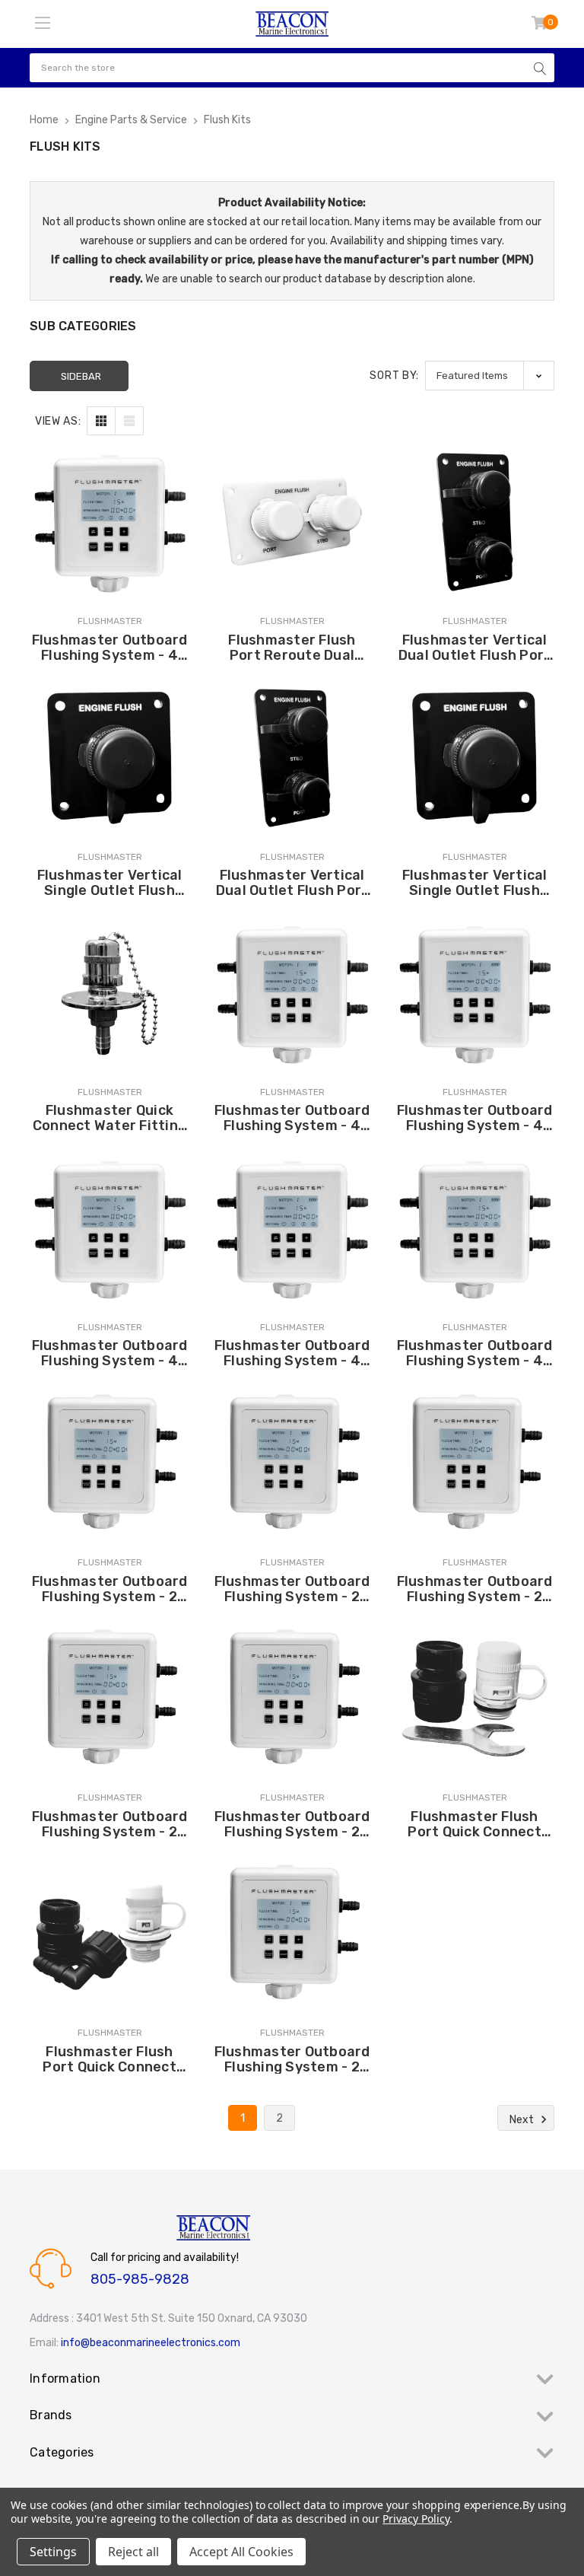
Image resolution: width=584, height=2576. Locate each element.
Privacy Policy (416, 2519)
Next (523, 2120)
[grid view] (101, 421)
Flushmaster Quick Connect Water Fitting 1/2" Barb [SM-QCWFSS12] (109, 1118)
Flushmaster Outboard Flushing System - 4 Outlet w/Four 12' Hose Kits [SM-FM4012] (109, 648)
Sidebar (81, 376)
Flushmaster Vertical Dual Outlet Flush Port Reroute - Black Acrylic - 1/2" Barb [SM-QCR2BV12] (292, 883)
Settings (53, 2552)
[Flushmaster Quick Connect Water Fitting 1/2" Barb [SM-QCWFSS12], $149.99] (109, 993)
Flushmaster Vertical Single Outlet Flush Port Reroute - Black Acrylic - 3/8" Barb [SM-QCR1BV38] (110, 883)
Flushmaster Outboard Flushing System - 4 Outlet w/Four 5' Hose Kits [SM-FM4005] (475, 1353)
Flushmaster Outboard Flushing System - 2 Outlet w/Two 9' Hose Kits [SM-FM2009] (292, 1824)
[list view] (129, 421)
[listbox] (490, 376)
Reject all (133, 2552)
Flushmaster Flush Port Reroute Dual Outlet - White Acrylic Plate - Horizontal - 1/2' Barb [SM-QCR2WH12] (292, 648)
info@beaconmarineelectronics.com (151, 2343)
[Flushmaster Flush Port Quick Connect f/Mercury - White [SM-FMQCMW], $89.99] (109, 1934)
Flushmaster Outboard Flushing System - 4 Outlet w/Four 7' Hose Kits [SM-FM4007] (292, 1353)
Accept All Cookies (241, 2552)
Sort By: (394, 376)
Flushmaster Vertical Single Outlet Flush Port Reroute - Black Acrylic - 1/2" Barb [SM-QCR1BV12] (474, 883)
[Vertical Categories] (43, 24)
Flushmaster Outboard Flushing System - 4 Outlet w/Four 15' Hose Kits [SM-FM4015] (474, 1118)
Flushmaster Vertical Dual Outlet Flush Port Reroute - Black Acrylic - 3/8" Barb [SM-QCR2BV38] (475, 648)
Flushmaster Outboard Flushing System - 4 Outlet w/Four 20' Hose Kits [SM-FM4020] (292, 1118)
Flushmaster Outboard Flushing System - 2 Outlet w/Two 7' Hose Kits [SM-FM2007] (292, 1589)
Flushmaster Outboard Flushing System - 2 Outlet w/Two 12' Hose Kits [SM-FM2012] (110, 1589)
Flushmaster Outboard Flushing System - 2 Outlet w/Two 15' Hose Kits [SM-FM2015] (110, 1824)
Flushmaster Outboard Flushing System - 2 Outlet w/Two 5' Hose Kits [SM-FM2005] (292, 2059)
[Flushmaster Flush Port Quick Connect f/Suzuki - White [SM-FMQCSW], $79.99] (474, 1699)
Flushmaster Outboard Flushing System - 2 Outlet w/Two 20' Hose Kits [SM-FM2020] (474, 1589)
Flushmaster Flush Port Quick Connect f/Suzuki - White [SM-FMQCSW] (474, 1824)
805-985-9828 (140, 2279)
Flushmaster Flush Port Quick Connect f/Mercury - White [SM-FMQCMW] (110, 2059)
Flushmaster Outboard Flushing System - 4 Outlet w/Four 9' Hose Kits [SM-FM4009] (110, 1353)
